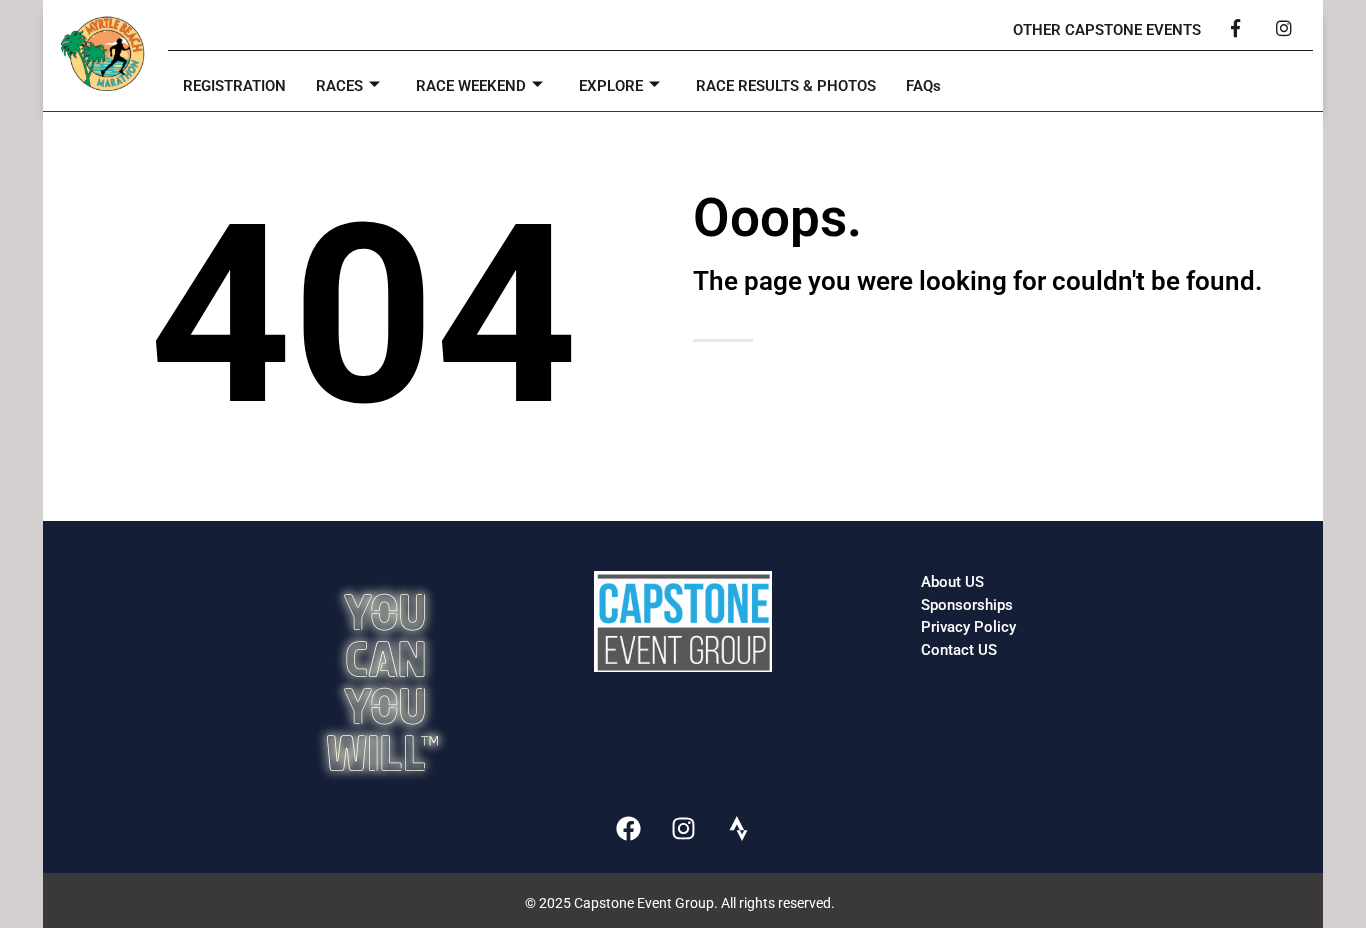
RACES (339, 86)
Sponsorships (967, 605)
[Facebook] (628, 828)
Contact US (959, 650)
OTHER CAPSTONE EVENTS (1107, 30)
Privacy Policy (968, 627)
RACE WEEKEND (471, 86)
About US (952, 582)
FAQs (923, 86)
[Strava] (738, 828)
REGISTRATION (234, 86)
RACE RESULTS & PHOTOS (786, 86)
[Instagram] (683, 828)
